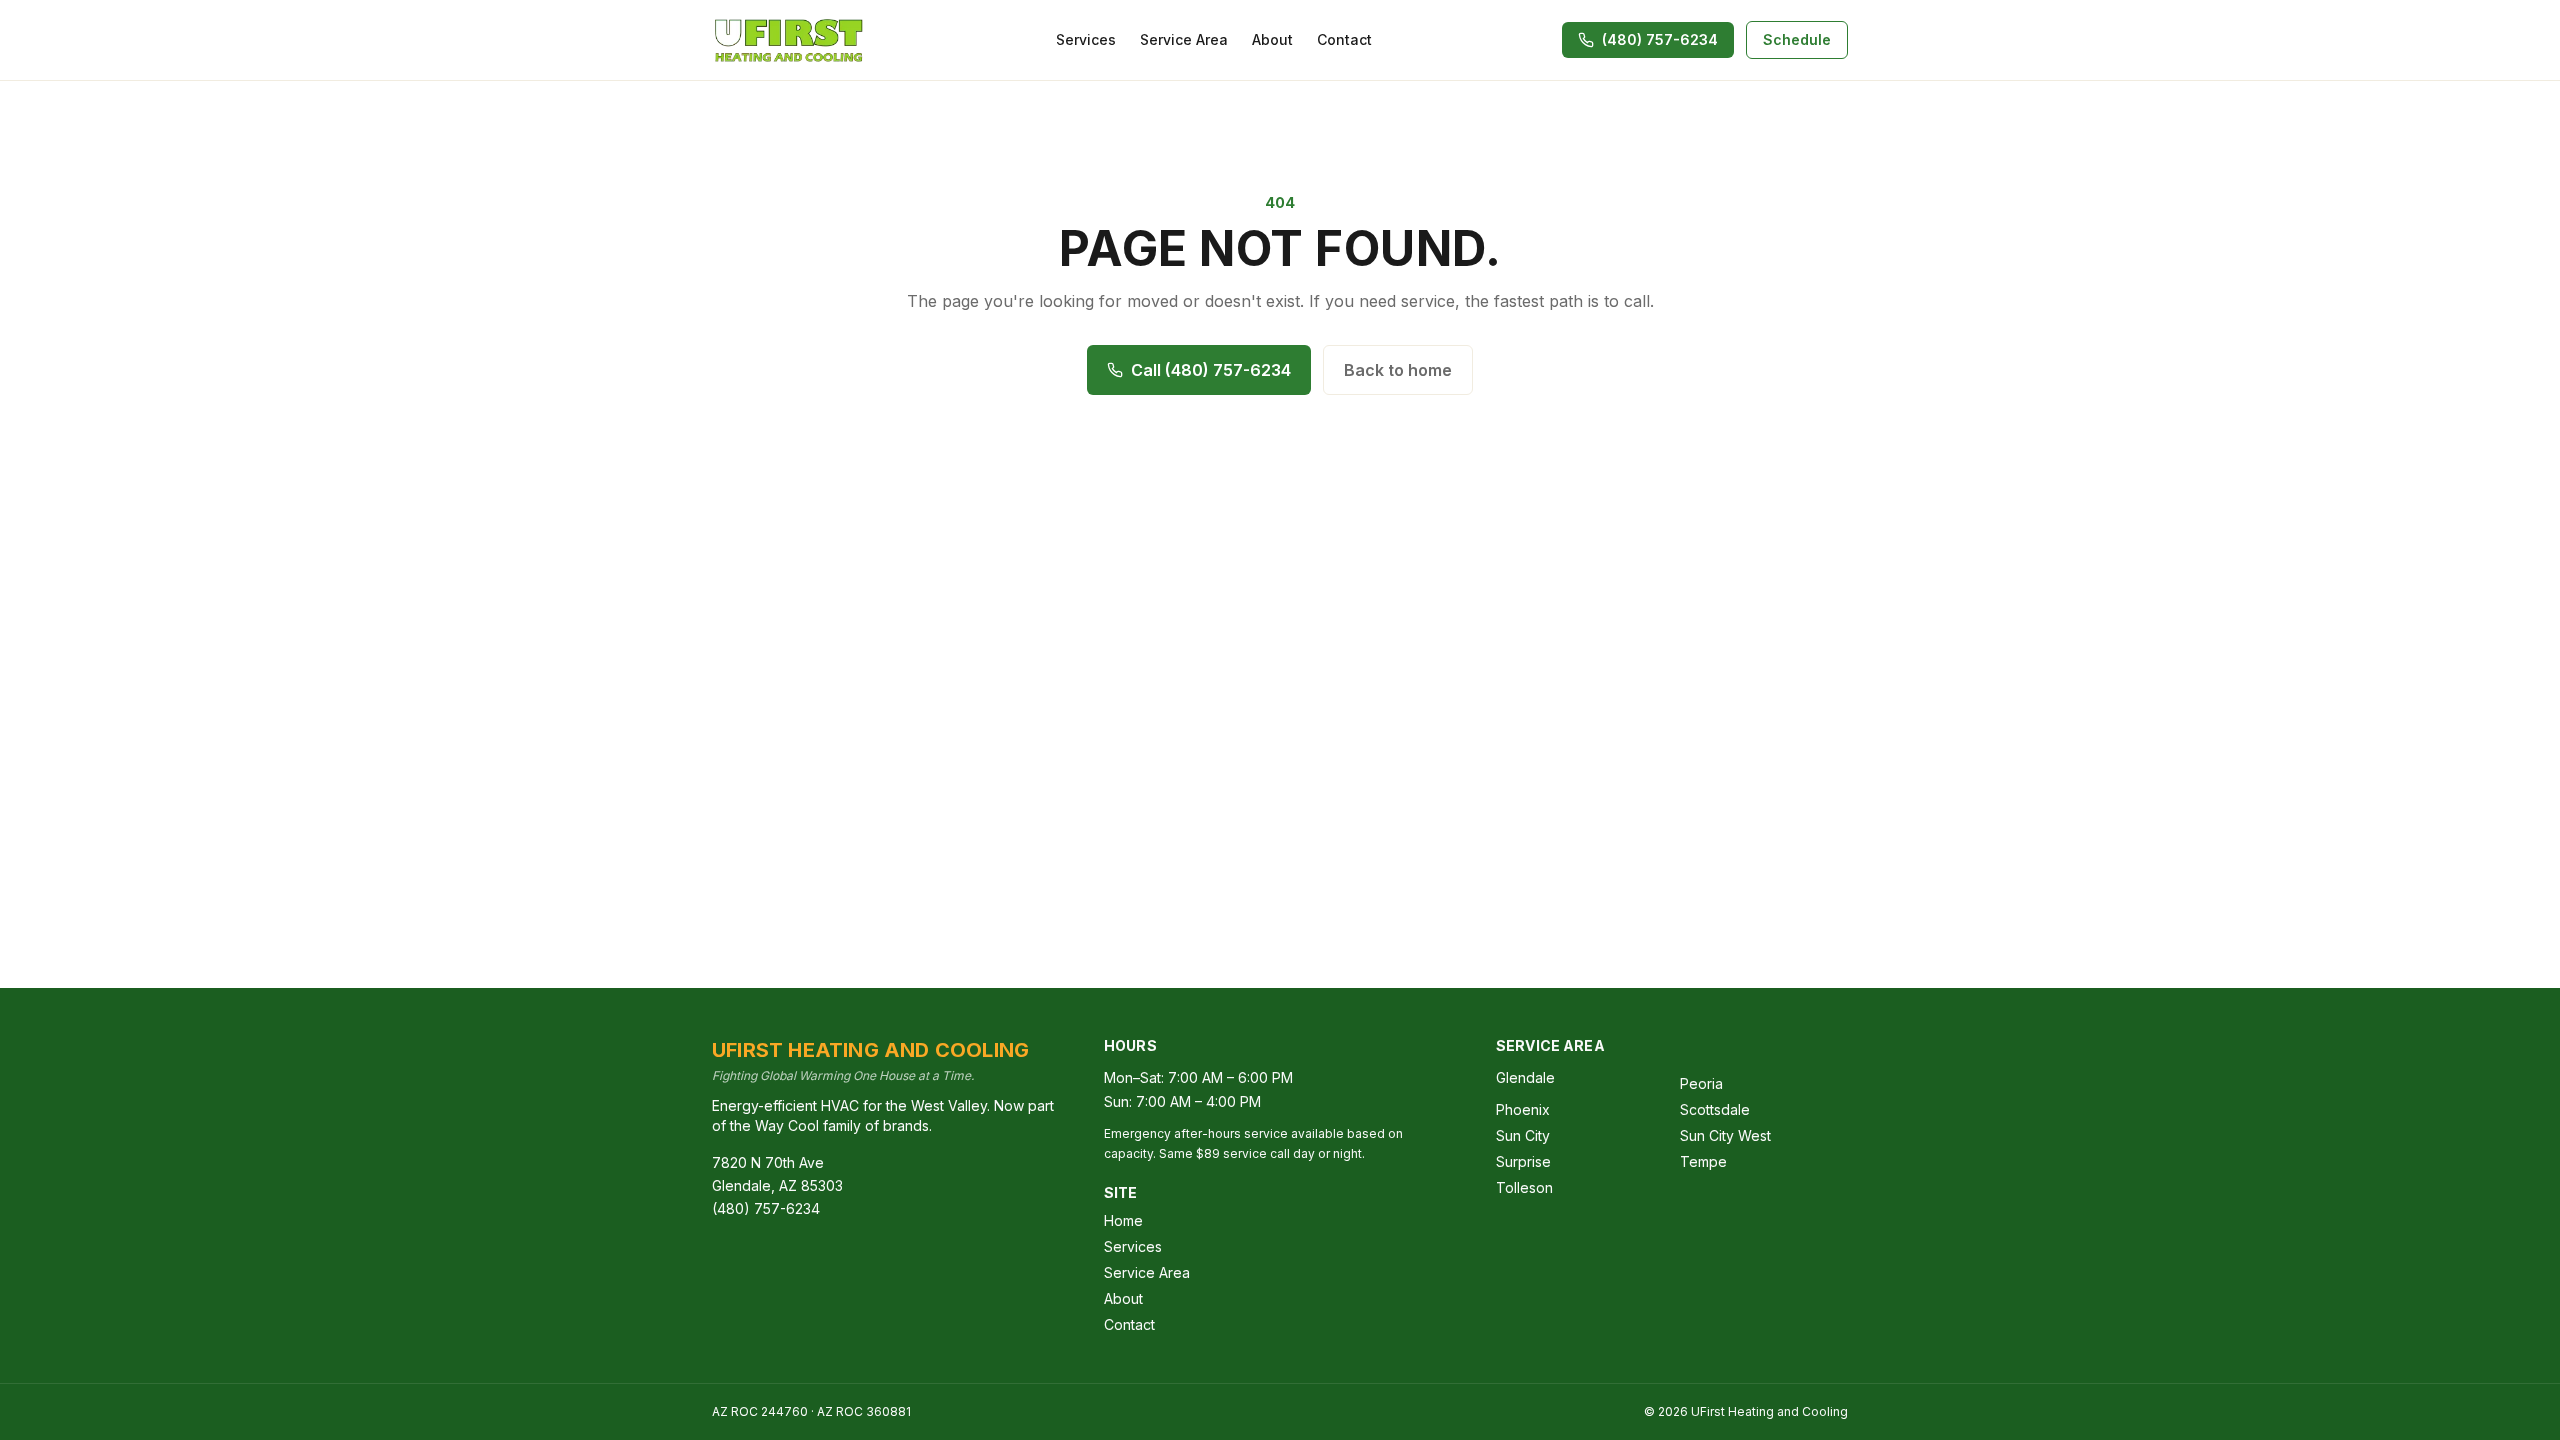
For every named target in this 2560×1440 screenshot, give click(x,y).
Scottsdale (1715, 1109)
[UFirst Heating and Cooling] (789, 40)
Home (1123, 1220)
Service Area (1184, 39)
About (1272, 39)
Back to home (1398, 370)
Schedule (1797, 39)
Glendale (1525, 1077)
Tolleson (1524, 1187)
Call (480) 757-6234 (1211, 370)
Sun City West (1725, 1135)
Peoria (1701, 1083)
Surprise (1523, 1161)
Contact (1344, 39)
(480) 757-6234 (766, 1208)
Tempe (1703, 1161)
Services (1086, 39)
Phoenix (1523, 1109)
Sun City (1523, 1135)
